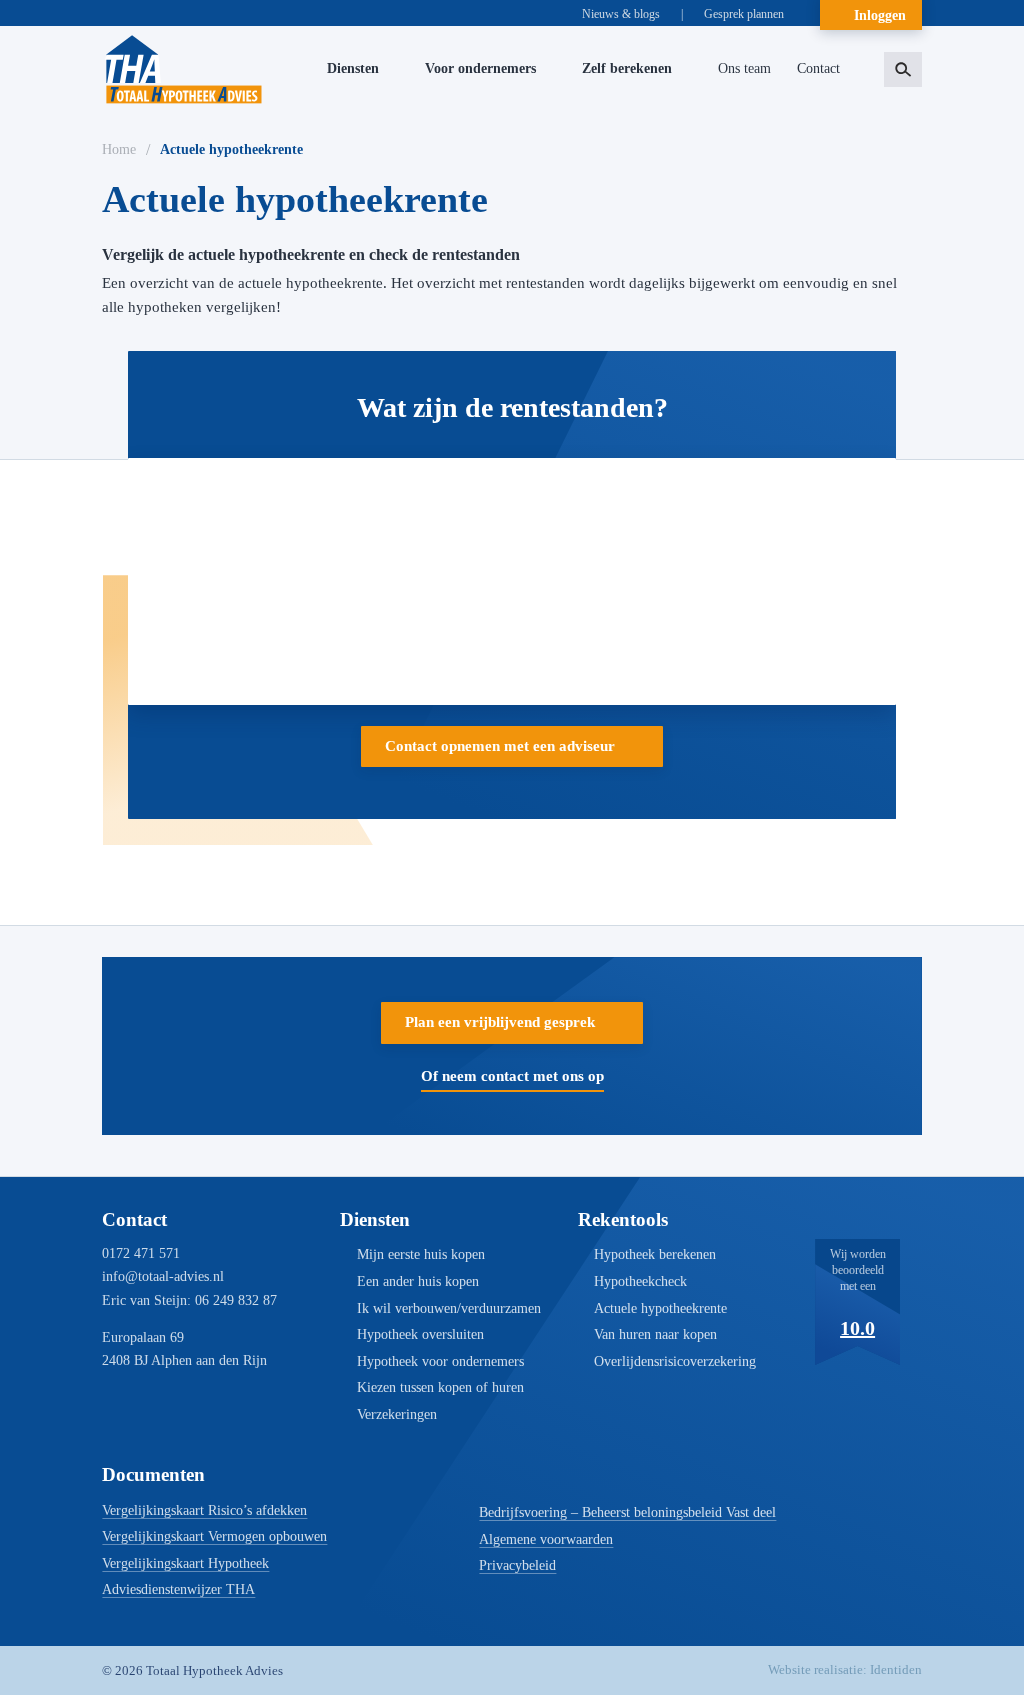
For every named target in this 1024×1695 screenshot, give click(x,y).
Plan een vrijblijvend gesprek (500, 1022)
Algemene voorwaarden (546, 1539)
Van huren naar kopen (655, 1334)
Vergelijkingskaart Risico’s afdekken (204, 1510)
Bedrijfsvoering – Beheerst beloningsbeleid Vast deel (627, 1512)
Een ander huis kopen (418, 1281)
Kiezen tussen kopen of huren (440, 1387)
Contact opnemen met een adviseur (500, 746)
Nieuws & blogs (621, 14)
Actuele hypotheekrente (660, 1308)
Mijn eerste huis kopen (421, 1254)
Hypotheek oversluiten (420, 1334)
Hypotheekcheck (640, 1281)
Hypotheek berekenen (655, 1254)
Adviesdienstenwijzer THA (178, 1589)
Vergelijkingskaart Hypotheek (185, 1563)
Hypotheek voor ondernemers (440, 1361)
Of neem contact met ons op (512, 1076)
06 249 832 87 (236, 1300)
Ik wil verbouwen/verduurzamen (449, 1308)
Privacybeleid (517, 1565)
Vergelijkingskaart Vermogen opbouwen (214, 1536)
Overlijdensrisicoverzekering (675, 1361)
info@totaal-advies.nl (163, 1276)
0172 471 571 (141, 1253)
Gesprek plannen (744, 14)
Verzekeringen (397, 1414)
